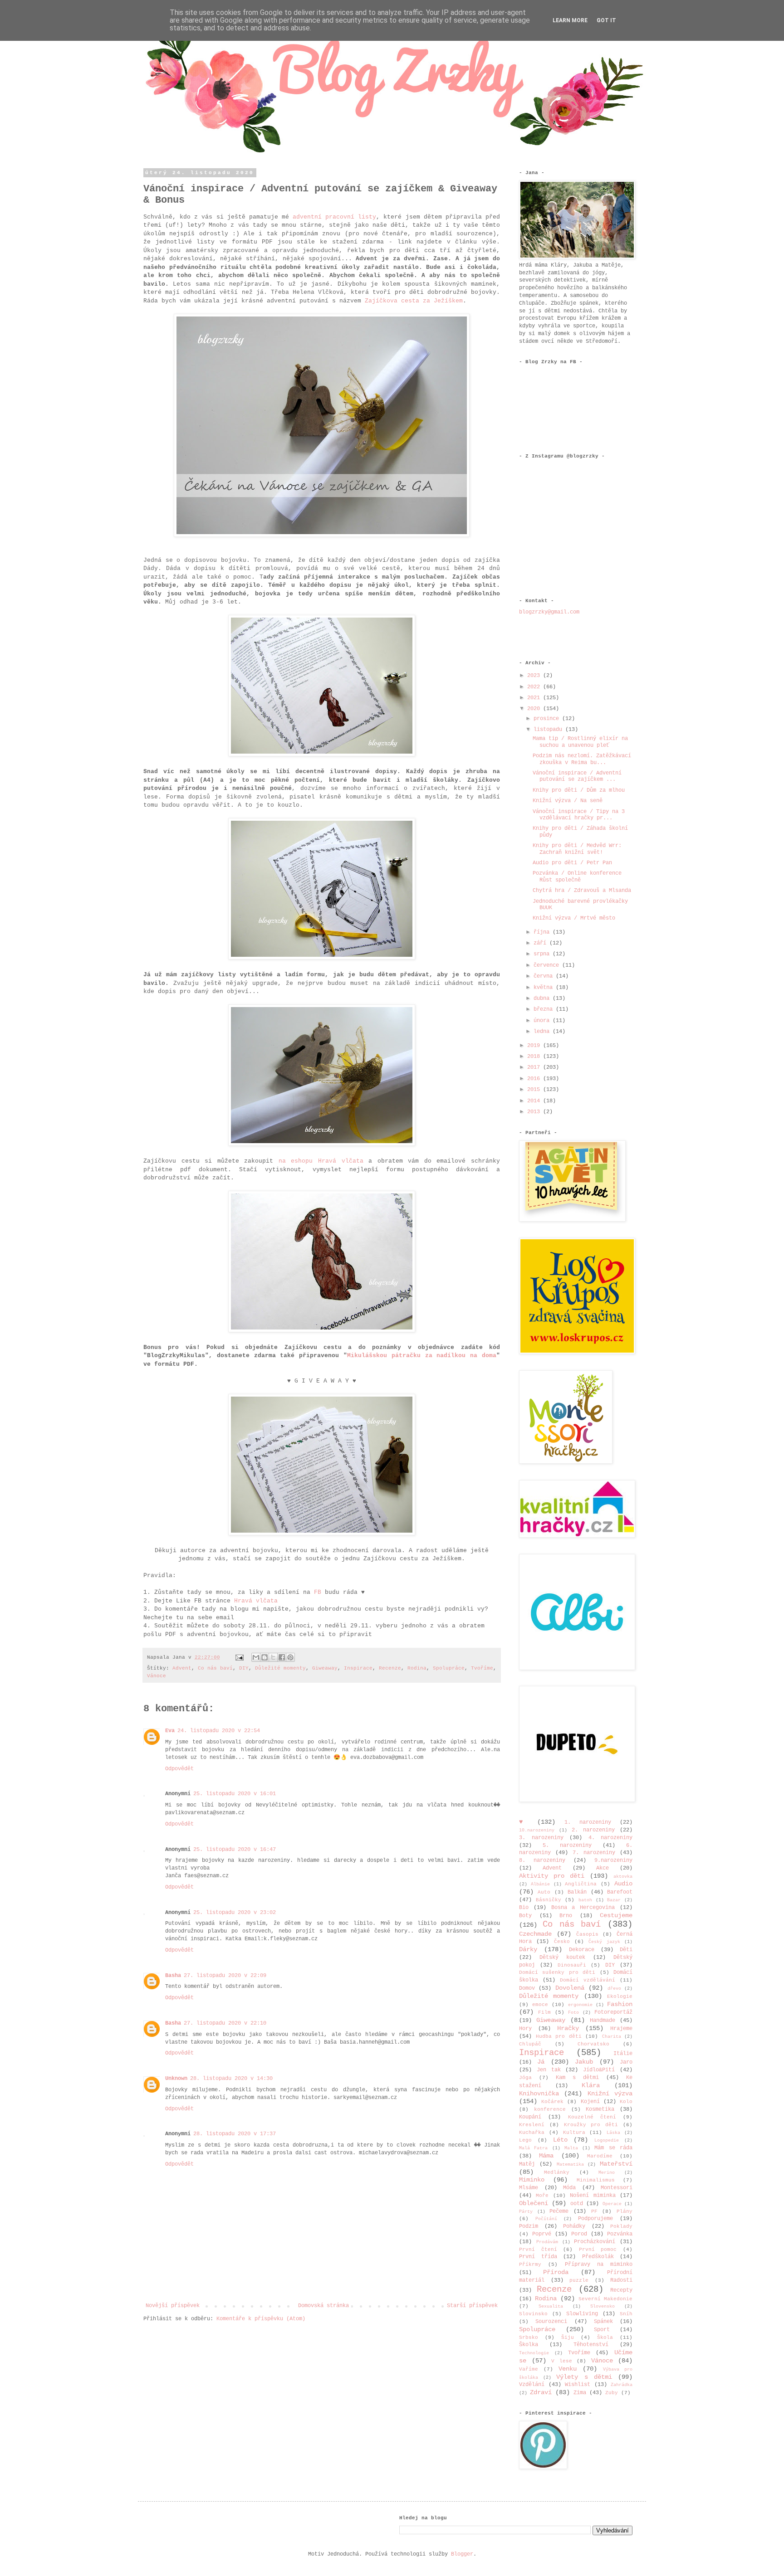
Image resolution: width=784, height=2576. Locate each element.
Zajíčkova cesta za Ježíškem (414, 301)
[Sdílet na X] (273, 1657)
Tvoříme (482, 1668)
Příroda (556, 2272)
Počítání (546, 2219)
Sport (602, 2330)
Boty (525, 1916)
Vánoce (157, 1676)
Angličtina (581, 1884)
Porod (579, 2234)
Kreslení (532, 2125)
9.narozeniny (613, 1860)
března (545, 1009)
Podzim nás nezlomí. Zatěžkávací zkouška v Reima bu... (582, 759)
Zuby (612, 2393)
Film (544, 2012)
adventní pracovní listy (334, 217)
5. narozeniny (567, 1846)
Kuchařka (532, 2133)
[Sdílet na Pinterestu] (290, 1657)
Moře (542, 2196)
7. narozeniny (594, 1853)
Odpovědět (179, 1769)
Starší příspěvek (472, 2306)
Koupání (530, 2117)
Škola (605, 2337)
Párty (526, 2212)
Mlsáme (529, 2188)
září (541, 943)
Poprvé (542, 2234)
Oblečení (534, 2203)
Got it (606, 20)
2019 (535, 1046)
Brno (566, 1916)
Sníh (626, 2314)
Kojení (590, 2102)
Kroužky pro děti (591, 2125)
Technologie (534, 2353)
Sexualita (551, 2306)
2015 (535, 1090)
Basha (173, 1976)
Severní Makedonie (605, 2299)
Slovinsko (533, 2314)
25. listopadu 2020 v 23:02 (235, 1913)
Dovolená (570, 1988)
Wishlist (578, 2385)
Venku (568, 2369)
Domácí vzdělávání (588, 1980)
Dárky (528, 1949)
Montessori (617, 2188)
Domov (527, 1988)
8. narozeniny (542, 1860)
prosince (548, 719)
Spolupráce (449, 1668)
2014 (535, 1101)
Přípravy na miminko (599, 2264)
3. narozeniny (541, 1838)
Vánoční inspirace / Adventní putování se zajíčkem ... (577, 776)
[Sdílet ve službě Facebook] (282, 1657)
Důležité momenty (280, 1668)
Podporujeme (595, 2219)
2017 (535, 1067)
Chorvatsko (593, 2044)
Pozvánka (620, 2234)
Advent (182, 1668)
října (543, 932)
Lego (525, 2140)
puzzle (579, 2280)
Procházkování (595, 2242)
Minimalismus (596, 2180)
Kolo (626, 2102)
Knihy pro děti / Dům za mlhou (579, 790)
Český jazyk (604, 1942)
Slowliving (582, 2314)
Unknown (176, 2079)
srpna (543, 954)
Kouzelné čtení (592, 2117)
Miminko (532, 2180)
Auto (544, 1892)
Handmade (603, 2021)
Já (541, 2062)
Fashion (620, 2004)
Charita (612, 2037)
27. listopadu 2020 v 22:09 (225, 1976)
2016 (535, 1079)
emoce (540, 2005)
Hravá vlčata (256, 1601)
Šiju (568, 2337)
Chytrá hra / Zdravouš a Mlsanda (582, 891)
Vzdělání (532, 2385)
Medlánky (557, 2172)
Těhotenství (591, 2345)
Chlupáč (530, 2044)
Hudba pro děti (559, 2036)
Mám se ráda (613, 2148)
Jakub (584, 2062)
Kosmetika (600, 2109)
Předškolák (598, 2257)
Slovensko (603, 2306)
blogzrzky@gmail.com (549, 612)
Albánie (540, 1884)
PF (594, 2211)
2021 (535, 698)
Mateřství (616, 2164)
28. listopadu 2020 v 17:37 (235, 2134)
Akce (603, 1868)
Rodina (417, 1668)
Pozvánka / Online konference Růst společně (577, 877)
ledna (543, 1032)
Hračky (568, 2028)
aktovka (623, 1877)
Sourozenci (551, 2322)
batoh (585, 1900)
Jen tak (549, 2070)
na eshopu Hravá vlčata (321, 1161)
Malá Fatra (533, 2148)
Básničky (549, 1900)
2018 (535, 1057)
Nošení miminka (593, 2196)
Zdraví (541, 2392)
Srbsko (529, 2337)
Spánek (603, 2322)
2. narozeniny (593, 1830)
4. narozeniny (611, 1838)
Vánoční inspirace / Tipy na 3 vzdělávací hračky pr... (579, 815)
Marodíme (600, 2156)
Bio (524, 1908)
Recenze (390, 1668)
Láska (613, 2133)
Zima (580, 2393)
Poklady (621, 2226)
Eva (170, 1731)
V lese (562, 2361)
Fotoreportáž (613, 2012)
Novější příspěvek (173, 2306)
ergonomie (580, 2005)
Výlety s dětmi (584, 2377)
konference (550, 2109)
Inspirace (358, 1668)
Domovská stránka (323, 2306)
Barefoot (620, 1892)
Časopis (587, 1934)
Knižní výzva (610, 2094)
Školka (529, 2345)
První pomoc (598, 2250)
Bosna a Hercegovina (583, 1908)
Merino (607, 2173)
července (548, 965)
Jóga (525, 2078)
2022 (535, 687)
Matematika (570, 2165)
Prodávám (547, 2242)
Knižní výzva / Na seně (568, 801)
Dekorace (582, 1950)
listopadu (549, 730)
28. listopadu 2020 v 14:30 (231, 2079)
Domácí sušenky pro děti (557, 1972)
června (545, 976)
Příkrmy (530, 2264)
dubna (543, 998)
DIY (244, 1668)
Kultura (574, 2133)
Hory (525, 2029)
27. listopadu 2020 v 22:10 (225, 2023)
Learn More (570, 20)
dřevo (614, 1989)
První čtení (538, 2250)
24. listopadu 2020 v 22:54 (219, 1731)
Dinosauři (572, 1965)
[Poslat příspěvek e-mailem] (240, 1657)
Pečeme (559, 2211)
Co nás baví (215, 1668)
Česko (562, 1942)
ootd (577, 2204)
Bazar (614, 1900)
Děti (626, 1950)
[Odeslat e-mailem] (256, 1657)
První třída (538, 2257)
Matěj (527, 2164)
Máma (546, 2156)
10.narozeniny (537, 1830)
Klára (591, 2085)
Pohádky (574, 2226)
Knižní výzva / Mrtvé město (574, 918)
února (543, 1021)
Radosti (621, 2280)
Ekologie (620, 1997)
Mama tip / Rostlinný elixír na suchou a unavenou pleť (580, 742)
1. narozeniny (588, 1822)
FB (318, 1592)
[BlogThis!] (265, 1657)
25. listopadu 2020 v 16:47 (235, 1850)
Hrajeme (621, 2029)
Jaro (626, 2062)
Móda (569, 2188)
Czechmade (535, 1934)
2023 (535, 676)
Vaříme (529, 2369)
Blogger (462, 2554)
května (545, 988)
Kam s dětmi (577, 2078)
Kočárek (552, 2102)
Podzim (529, 2226)
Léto (560, 2140)
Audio (623, 1884)
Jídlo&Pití (599, 2070)
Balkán (577, 1892)
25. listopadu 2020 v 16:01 (235, 1794)
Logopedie (607, 2140)
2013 (535, 1112)
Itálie (623, 2054)
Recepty (621, 2290)
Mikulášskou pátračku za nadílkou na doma (422, 1356)
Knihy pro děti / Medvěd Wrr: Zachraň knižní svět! (577, 849)
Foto (573, 2013)
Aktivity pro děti (552, 1876)
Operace (612, 2204)
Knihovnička (539, 2094)
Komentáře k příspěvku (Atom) (261, 2319)
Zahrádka (622, 2385)
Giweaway (325, 1668)
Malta (571, 2148)
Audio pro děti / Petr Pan (572, 863)
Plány (625, 2211)
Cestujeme (616, 1915)
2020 (535, 709)
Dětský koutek (562, 1958)
